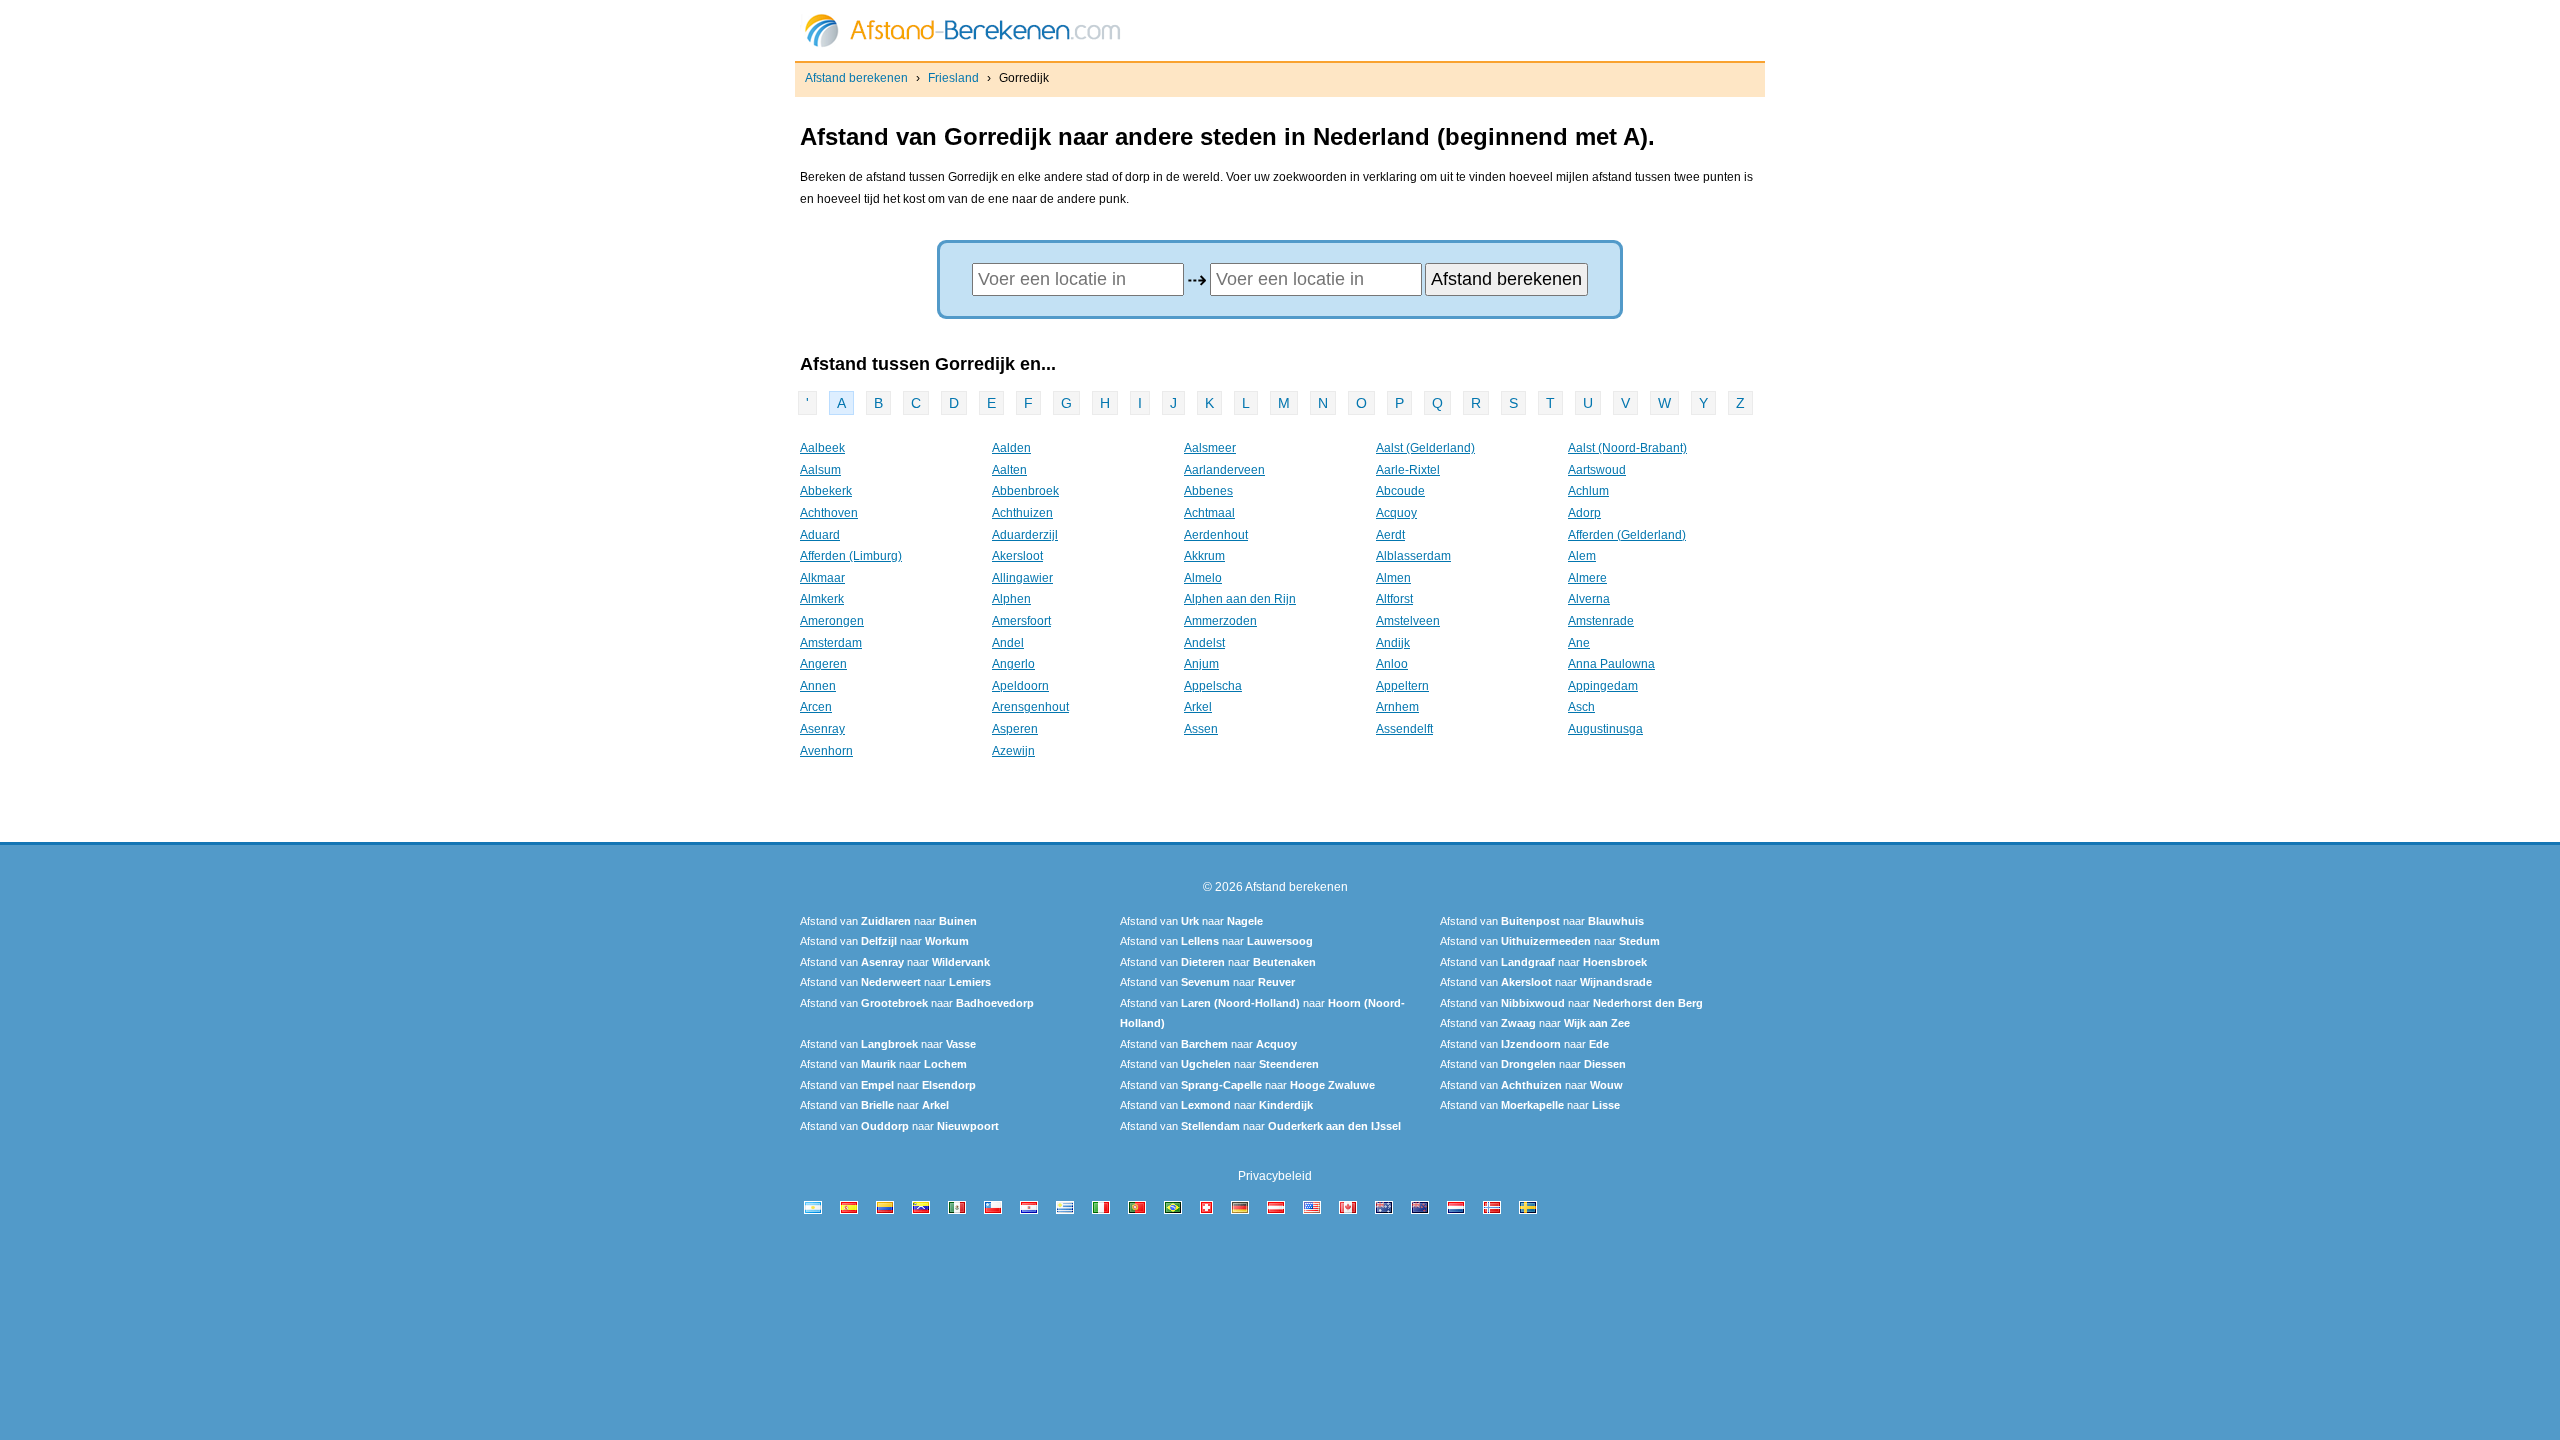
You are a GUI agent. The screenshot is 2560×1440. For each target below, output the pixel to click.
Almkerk (822, 599)
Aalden (1011, 448)
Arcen (816, 707)
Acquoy (1396, 513)
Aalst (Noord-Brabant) (1627, 448)
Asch (1581, 707)
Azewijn (1013, 751)
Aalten (1009, 470)
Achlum (1588, 491)
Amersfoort (1021, 621)
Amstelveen (1408, 621)
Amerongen (832, 621)
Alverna (1589, 599)
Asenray (822, 729)
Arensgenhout (1030, 707)
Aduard (820, 535)
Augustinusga (1605, 729)
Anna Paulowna (1611, 664)
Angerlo (1013, 664)
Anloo (1392, 664)
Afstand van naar (888, 921)
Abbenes (1208, 491)
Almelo (1203, 578)
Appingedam (1603, 686)
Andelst (1204, 643)
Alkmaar (822, 578)
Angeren (823, 664)
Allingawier (1022, 578)
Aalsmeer (1210, 448)
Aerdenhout (1216, 535)
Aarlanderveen (1224, 470)
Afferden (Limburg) (851, 556)
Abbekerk (826, 491)
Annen (818, 686)
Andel (1008, 643)
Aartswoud (1597, 470)
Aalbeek (822, 448)
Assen (1201, 729)
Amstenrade (1601, 621)
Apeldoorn (1020, 686)
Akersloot (1017, 556)
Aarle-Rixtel (1408, 470)
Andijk (1393, 643)
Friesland (953, 78)
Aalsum (820, 470)
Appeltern (1402, 686)
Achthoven (829, 513)
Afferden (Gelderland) (1627, 535)
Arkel (1198, 707)
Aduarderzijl (1025, 535)
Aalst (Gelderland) (1425, 448)
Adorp (1584, 513)
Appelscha (1213, 686)
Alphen (1011, 599)
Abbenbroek (1025, 491)
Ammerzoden (1220, 621)
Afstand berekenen (856, 78)
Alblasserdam (1413, 556)
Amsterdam (831, 643)
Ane (1579, 643)
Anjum (1201, 664)
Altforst (1394, 599)
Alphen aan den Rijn (1240, 599)
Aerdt (1390, 535)
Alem (1582, 556)
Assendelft (1404, 729)
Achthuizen (1022, 513)
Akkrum (1204, 556)
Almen (1393, 578)
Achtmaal (1209, 513)
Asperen (1015, 729)
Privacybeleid (1275, 1176)
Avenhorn (826, 751)
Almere (1587, 578)
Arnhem (1397, 707)
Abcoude (1400, 491)
